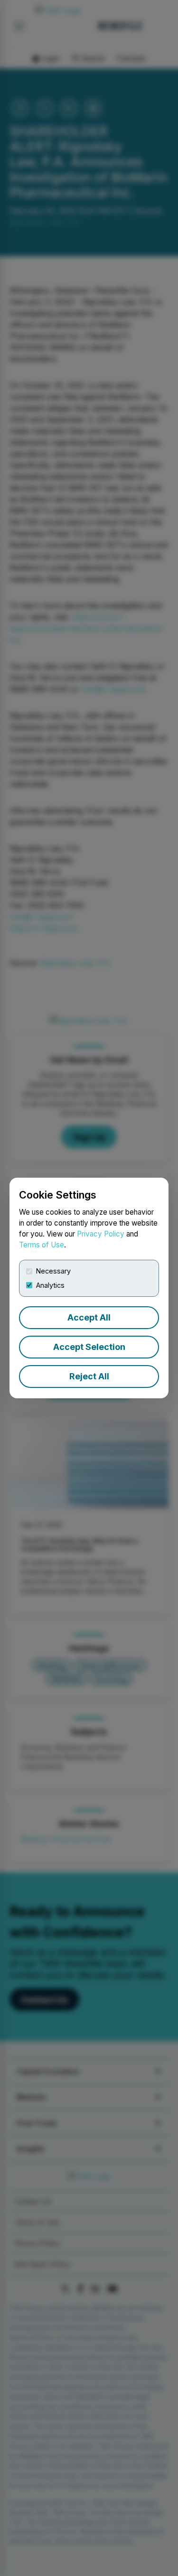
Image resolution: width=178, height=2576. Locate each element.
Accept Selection (89, 1347)
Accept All (89, 1317)
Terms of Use (42, 1245)
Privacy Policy (101, 1234)
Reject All (89, 1376)
